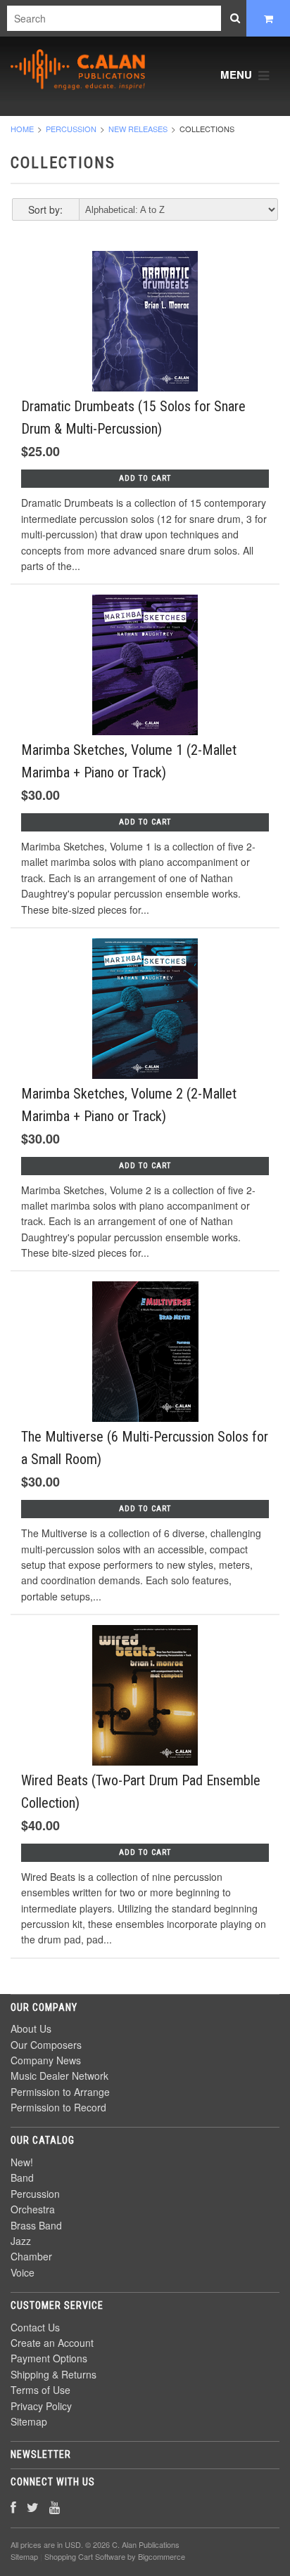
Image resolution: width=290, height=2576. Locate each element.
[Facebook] (13, 2507)
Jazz (21, 2241)
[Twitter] (33, 2507)
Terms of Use (40, 2390)
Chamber (31, 2256)
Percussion (71, 129)
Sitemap (29, 2421)
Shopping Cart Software (85, 2556)
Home (22, 129)
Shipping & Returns (53, 2374)
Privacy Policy (41, 2406)
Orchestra (33, 2209)
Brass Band (36, 2225)
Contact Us (35, 2327)
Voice (23, 2272)
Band (22, 2177)
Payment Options (49, 2358)
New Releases (138, 129)
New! (22, 2162)
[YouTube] (55, 2507)
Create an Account (52, 2343)
